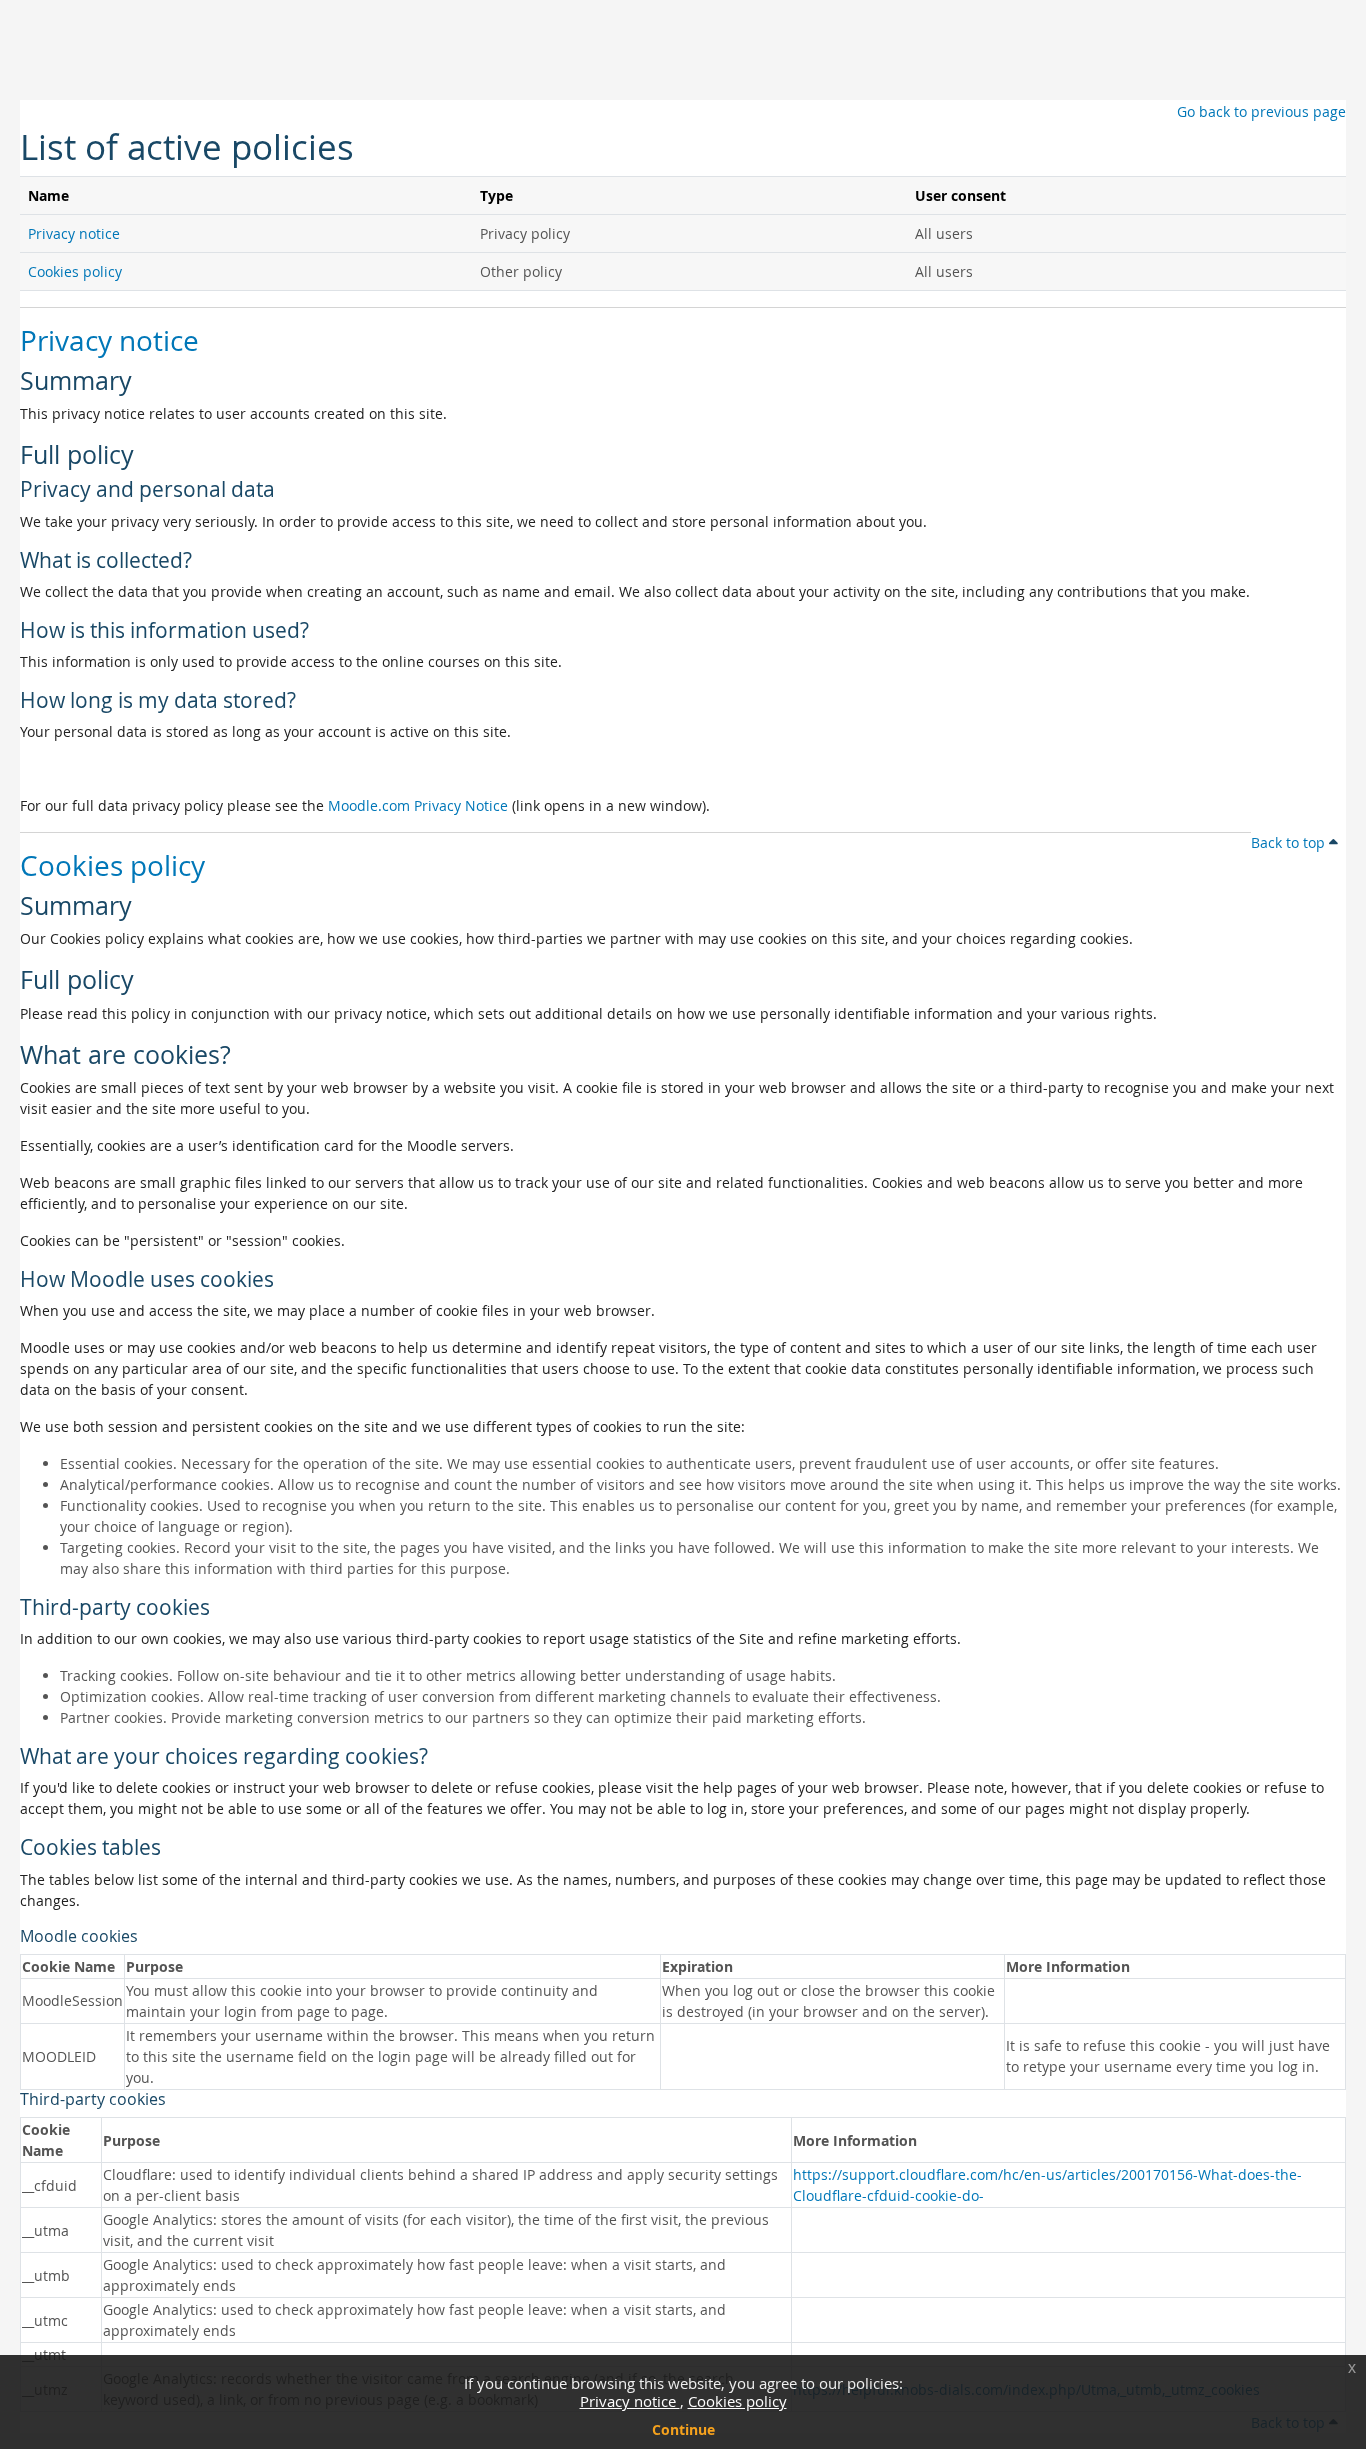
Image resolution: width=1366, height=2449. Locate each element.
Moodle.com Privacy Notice (418, 805)
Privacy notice (630, 2401)
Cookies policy (737, 2401)
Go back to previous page (1261, 111)
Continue (683, 2429)
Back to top (1290, 842)
